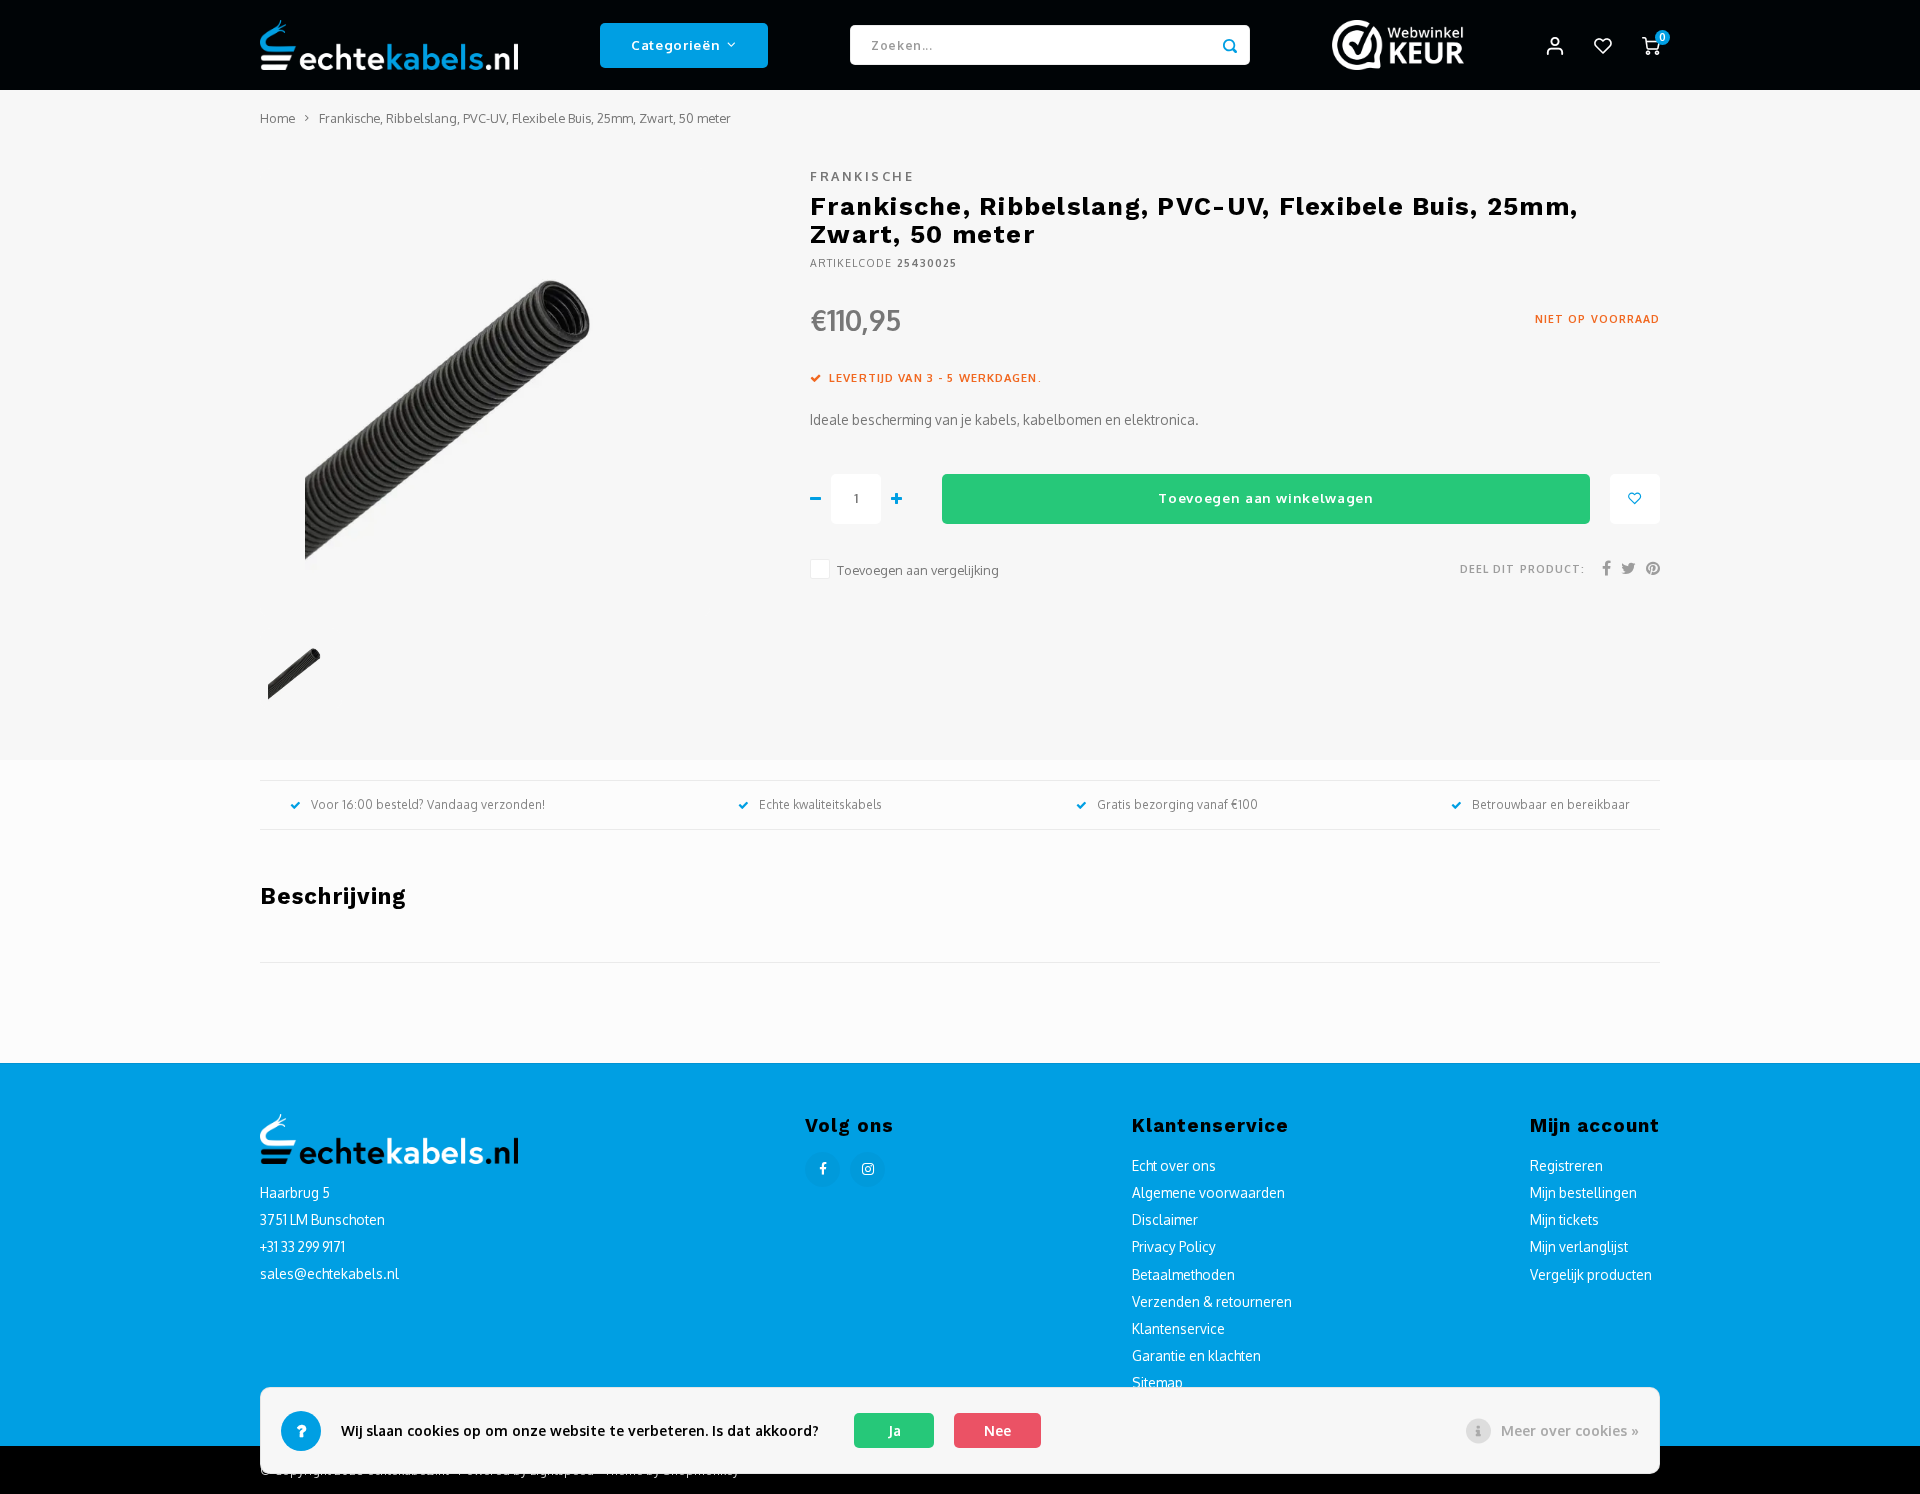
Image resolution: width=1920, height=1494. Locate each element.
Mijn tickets (1564, 1219)
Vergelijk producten (1591, 1274)
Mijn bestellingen (1583, 1192)
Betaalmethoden (1183, 1274)
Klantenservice (1178, 1328)
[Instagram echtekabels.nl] (867, 1169)
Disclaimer (1165, 1219)
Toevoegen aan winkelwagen (1266, 497)
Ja (894, 1430)
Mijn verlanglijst (1579, 1246)
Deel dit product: (1522, 568)
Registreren (1566, 1165)
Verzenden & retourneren (1212, 1301)
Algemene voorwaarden (1208, 1192)
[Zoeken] (1230, 45)
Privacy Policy (1174, 1246)
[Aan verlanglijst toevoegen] (1635, 499)
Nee (997, 1430)
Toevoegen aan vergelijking (918, 570)
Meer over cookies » (1570, 1430)
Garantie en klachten (1196, 1355)
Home (277, 118)
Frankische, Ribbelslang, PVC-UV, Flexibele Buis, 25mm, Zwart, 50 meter (525, 118)
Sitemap (1157, 1382)
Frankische (862, 176)
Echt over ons (1174, 1165)
